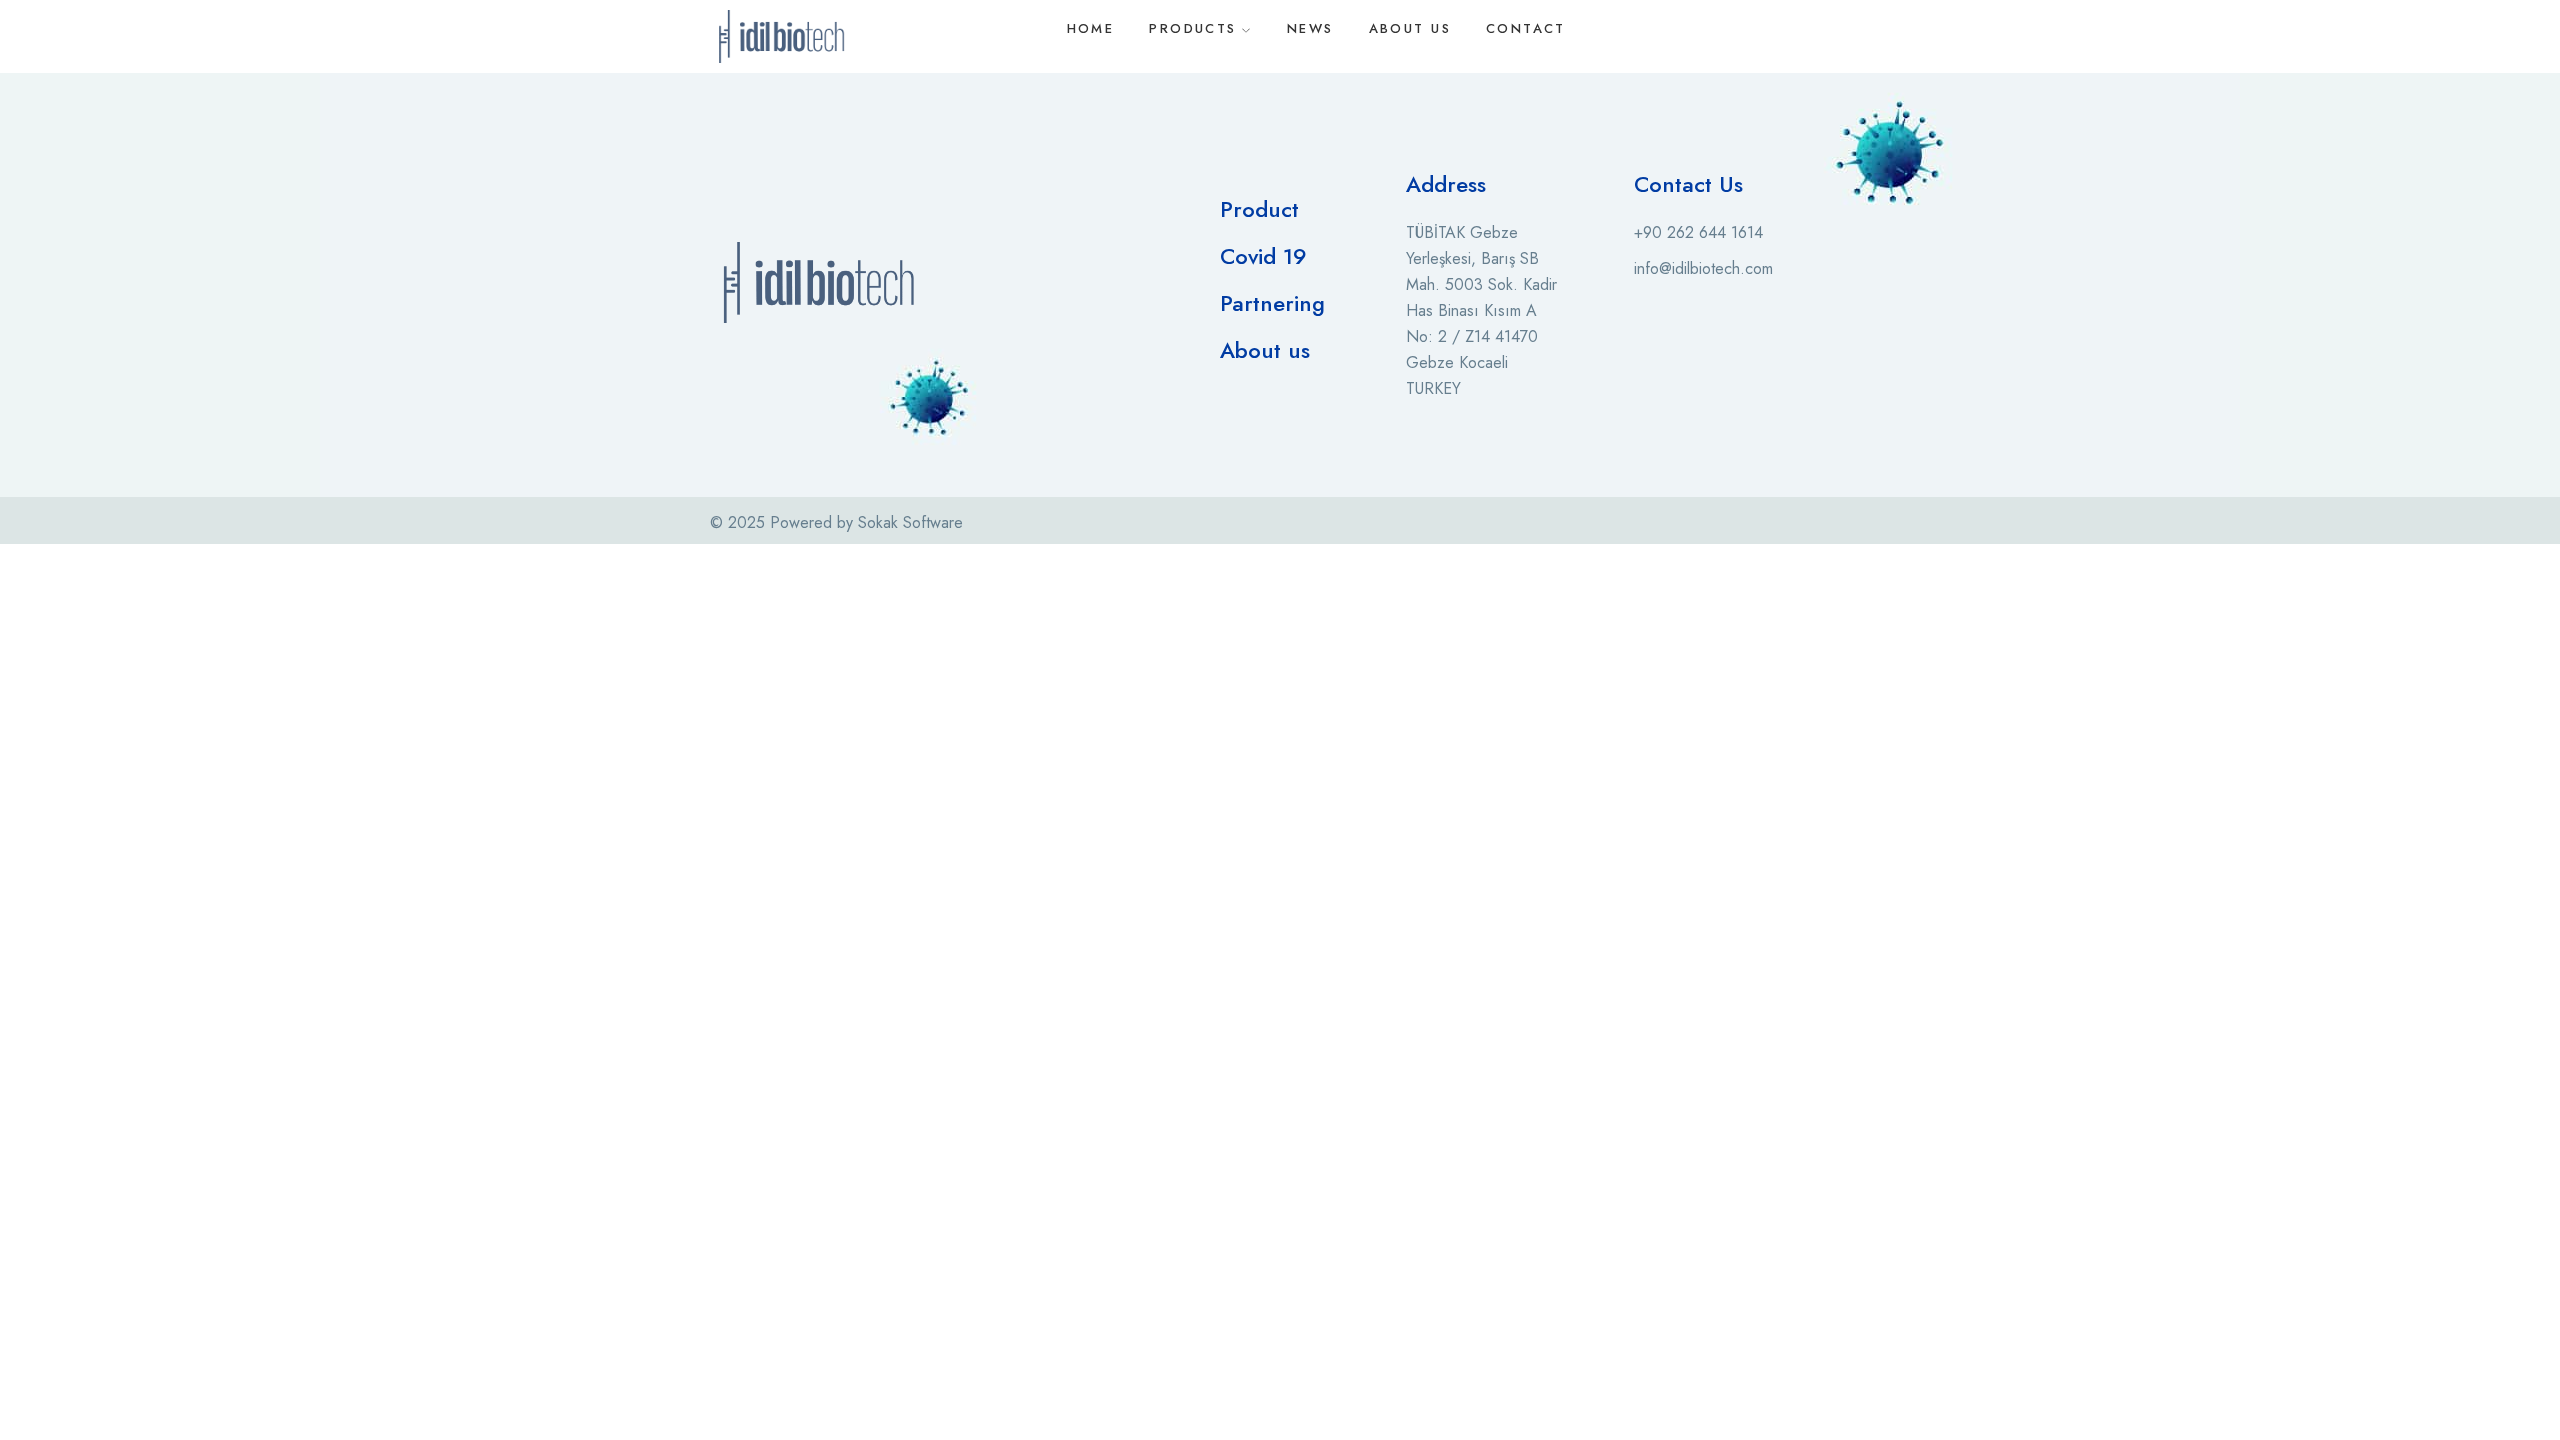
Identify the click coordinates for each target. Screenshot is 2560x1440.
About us (1265, 350)
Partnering (1272, 303)
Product (1259, 209)
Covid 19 (1263, 256)
